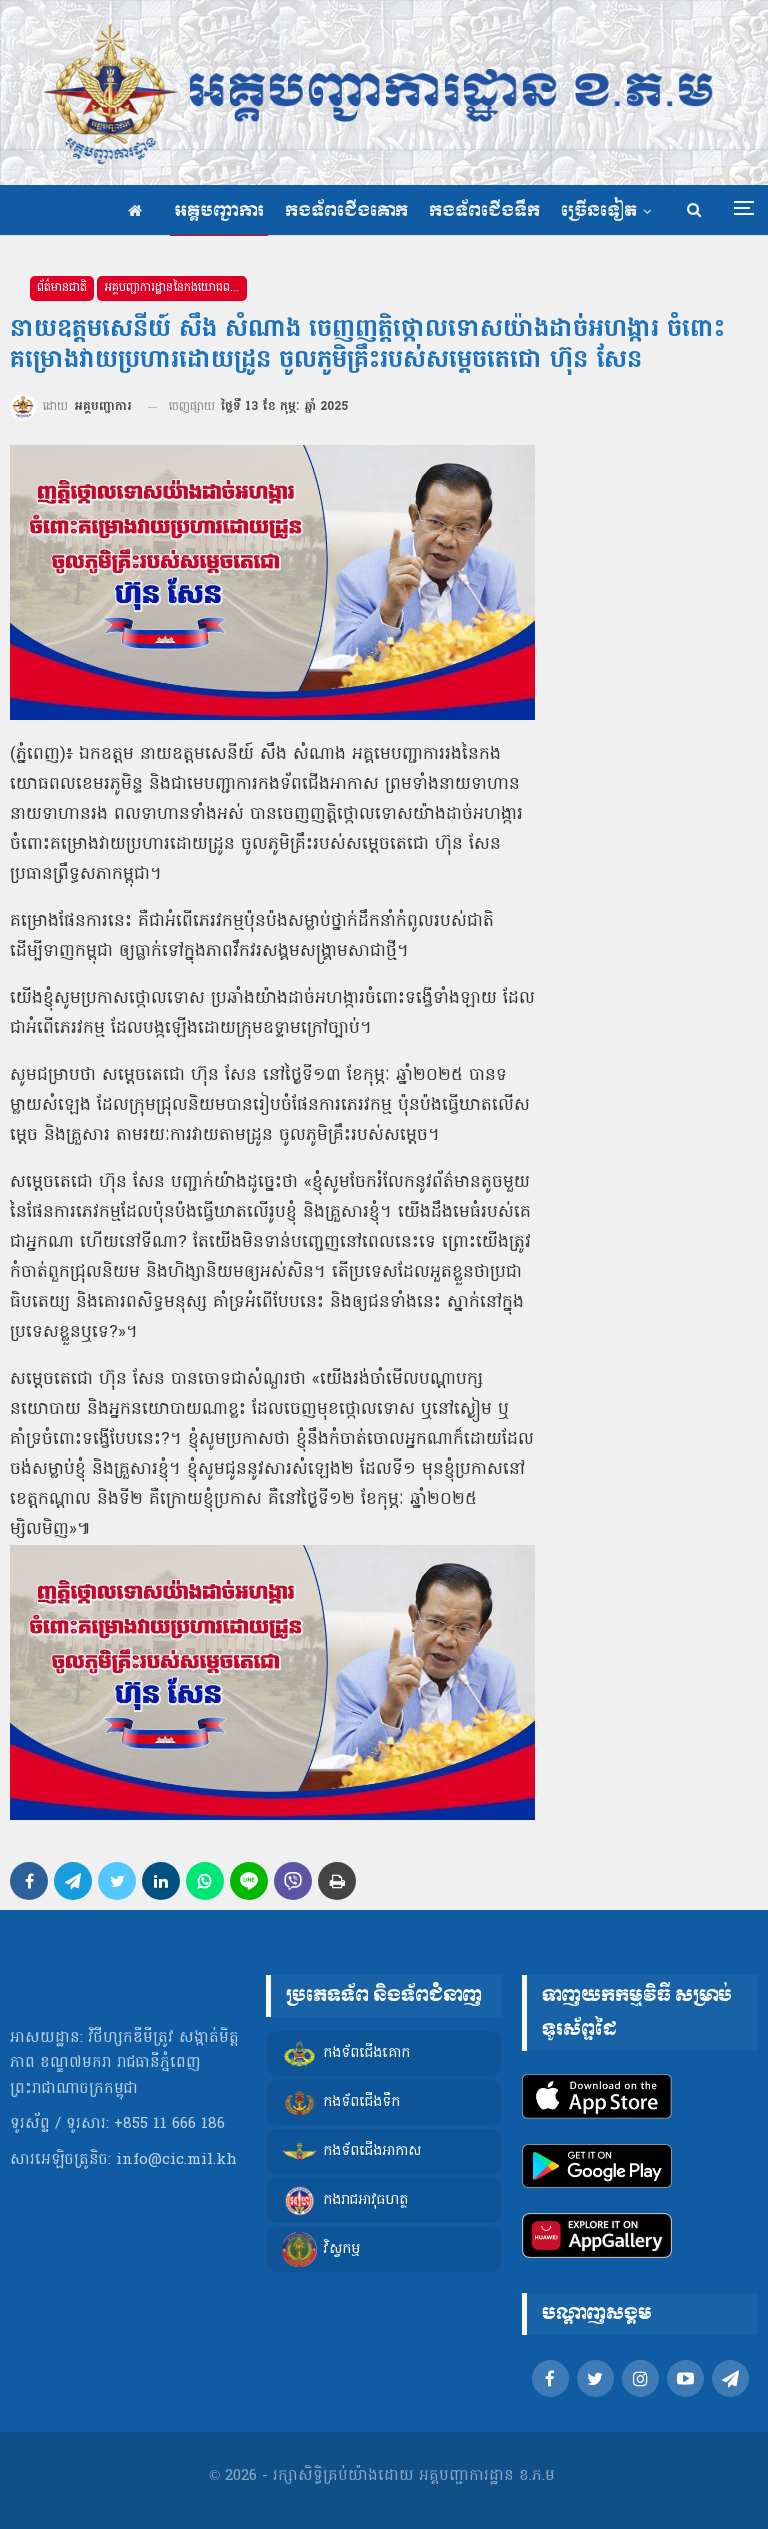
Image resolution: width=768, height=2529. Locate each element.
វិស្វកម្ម (341, 2249)
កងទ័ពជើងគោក (346, 211)
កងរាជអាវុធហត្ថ (365, 2200)
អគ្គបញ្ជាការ (219, 211)
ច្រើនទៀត (599, 211)
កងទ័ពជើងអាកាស (372, 2151)
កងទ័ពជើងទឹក (484, 211)
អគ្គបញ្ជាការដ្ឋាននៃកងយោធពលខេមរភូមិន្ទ (175, 288)
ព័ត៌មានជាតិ (62, 288)
